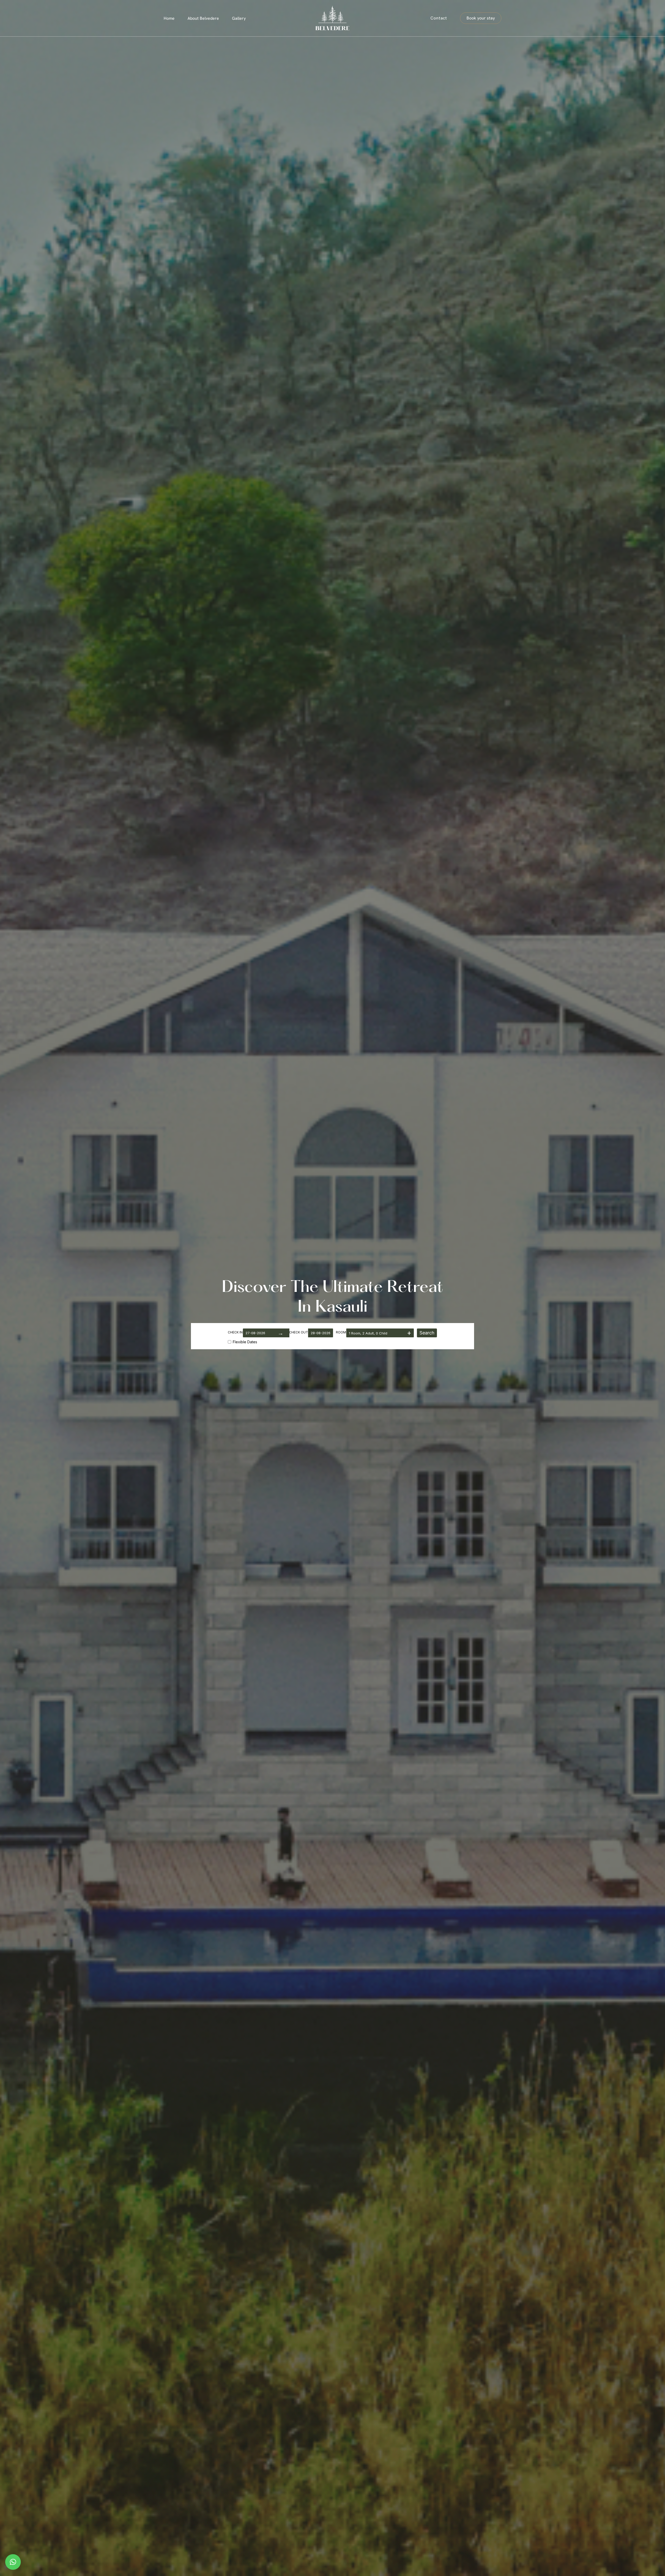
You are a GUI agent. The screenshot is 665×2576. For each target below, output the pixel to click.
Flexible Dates (245, 1342)
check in (235, 1332)
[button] (481, 18)
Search (427, 1333)
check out (299, 1332)
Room (341, 1332)
